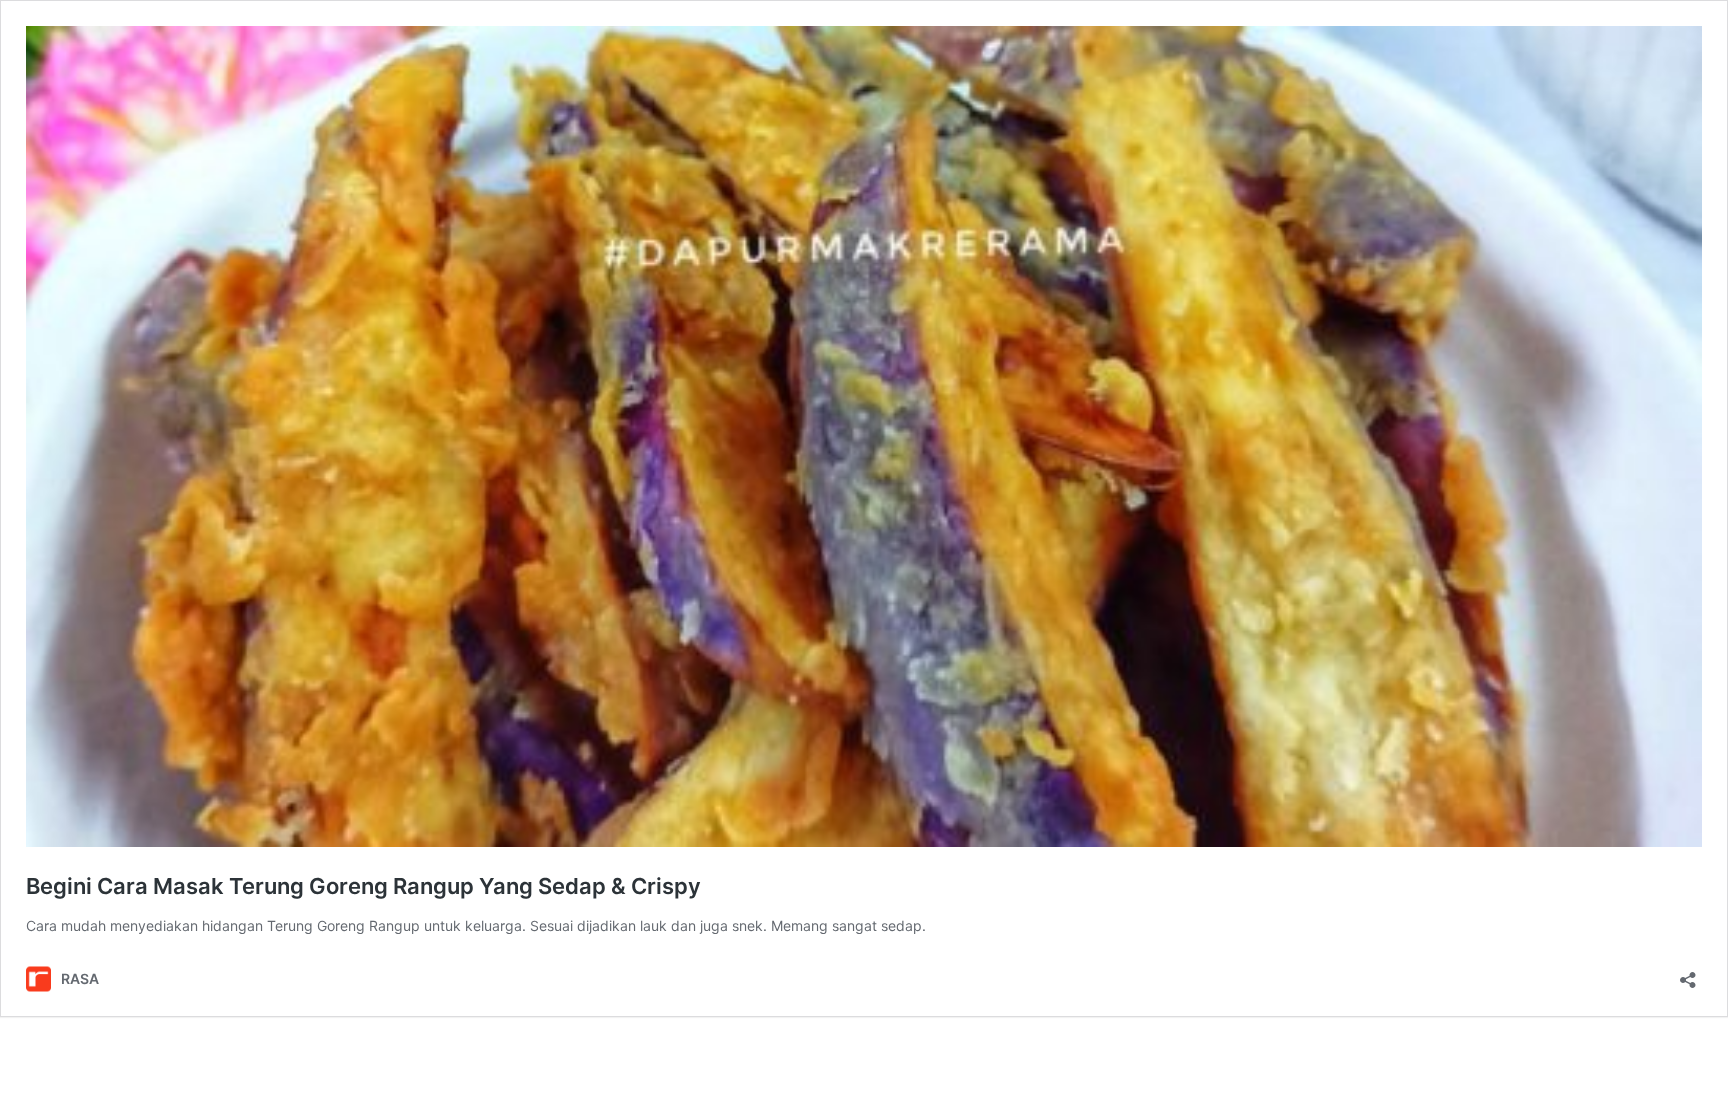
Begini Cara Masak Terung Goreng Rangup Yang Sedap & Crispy (363, 886)
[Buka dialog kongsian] (1688, 973)
